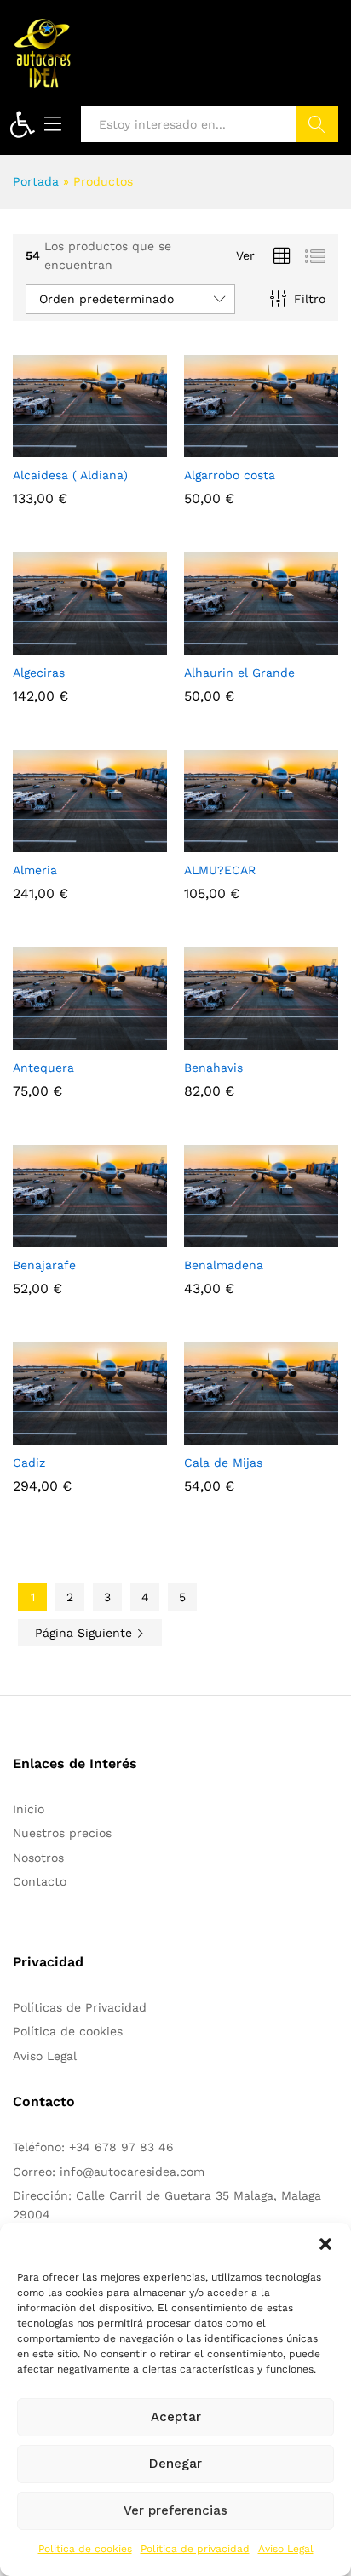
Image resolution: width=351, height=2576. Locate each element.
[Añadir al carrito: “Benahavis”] (220, 1039)
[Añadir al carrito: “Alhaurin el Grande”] (220, 644)
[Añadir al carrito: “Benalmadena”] (220, 1237)
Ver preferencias (175, 2510)
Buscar (317, 124)
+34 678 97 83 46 (121, 2147)
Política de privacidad (195, 2549)
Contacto (40, 1881)
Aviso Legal (286, 2549)
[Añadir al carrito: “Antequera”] (49, 1039)
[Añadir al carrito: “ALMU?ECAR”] (220, 842)
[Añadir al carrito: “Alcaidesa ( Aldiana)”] (49, 447)
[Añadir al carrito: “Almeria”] (49, 842)
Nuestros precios (62, 1833)
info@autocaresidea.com (132, 2172)
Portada (36, 181)
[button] (22, 124)
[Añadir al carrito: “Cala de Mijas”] (220, 1434)
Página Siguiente (86, 1633)
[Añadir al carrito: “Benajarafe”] (49, 1237)
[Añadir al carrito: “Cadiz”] (49, 1434)
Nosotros (38, 1858)
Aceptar (176, 2417)
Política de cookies (85, 2549)
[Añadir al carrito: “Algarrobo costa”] (220, 447)
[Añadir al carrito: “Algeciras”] (49, 644)
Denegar (175, 2464)
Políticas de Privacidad (80, 2007)
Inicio (29, 1809)
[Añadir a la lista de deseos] (127, 447)
